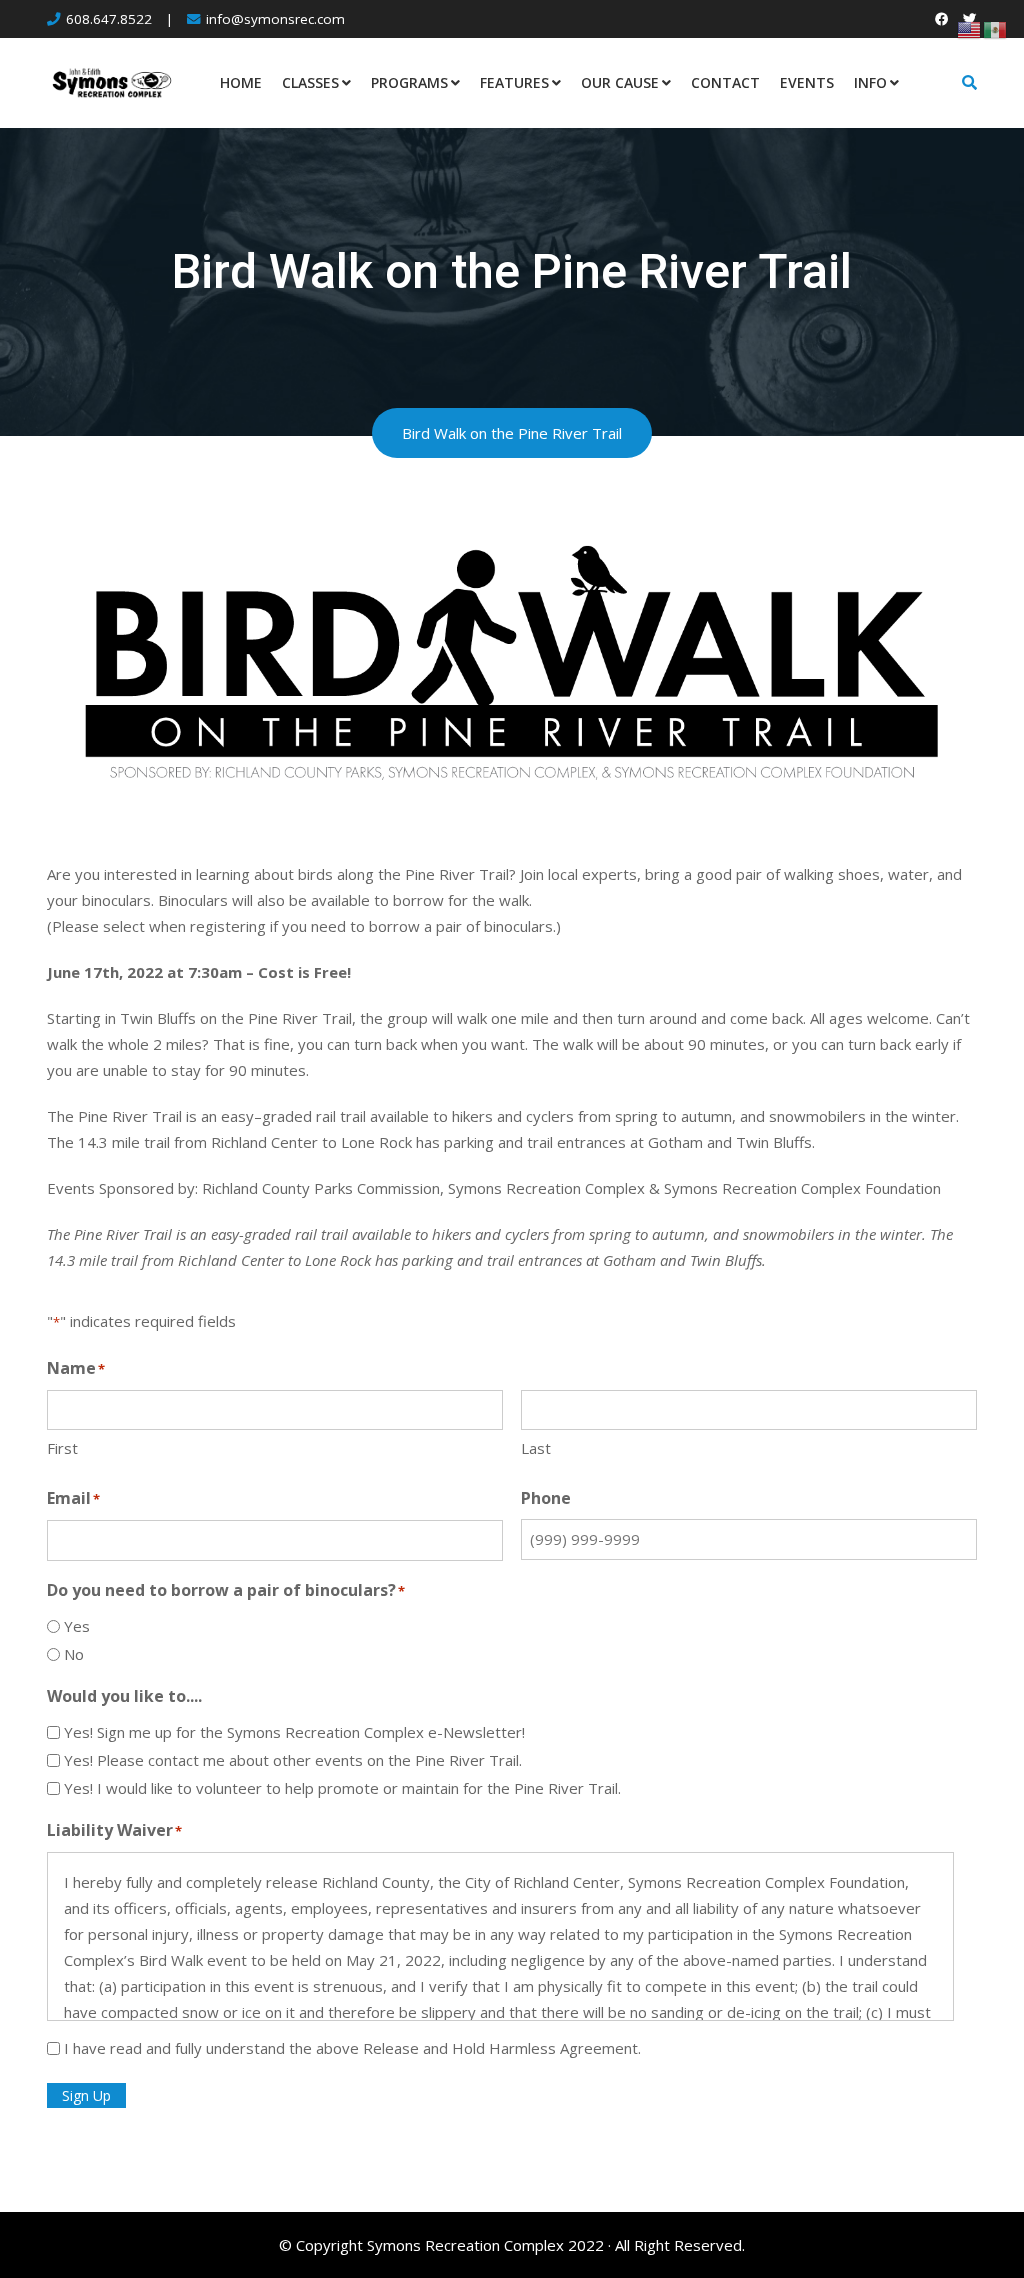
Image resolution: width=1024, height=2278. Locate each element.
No (74, 1654)
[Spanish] (996, 28)
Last (536, 1448)
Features (514, 82)
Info (870, 82)
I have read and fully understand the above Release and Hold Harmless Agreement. (352, 2048)
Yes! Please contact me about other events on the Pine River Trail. (293, 1760)
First (62, 1448)
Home (241, 82)
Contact (725, 82)
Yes (77, 1626)
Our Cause (620, 82)
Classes (310, 82)
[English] (970, 28)
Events (807, 82)
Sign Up (86, 2095)
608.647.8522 (109, 19)
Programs (409, 82)
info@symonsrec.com (275, 19)
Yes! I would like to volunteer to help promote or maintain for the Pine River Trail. (342, 1788)
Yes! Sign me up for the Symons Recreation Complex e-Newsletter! (294, 1732)
